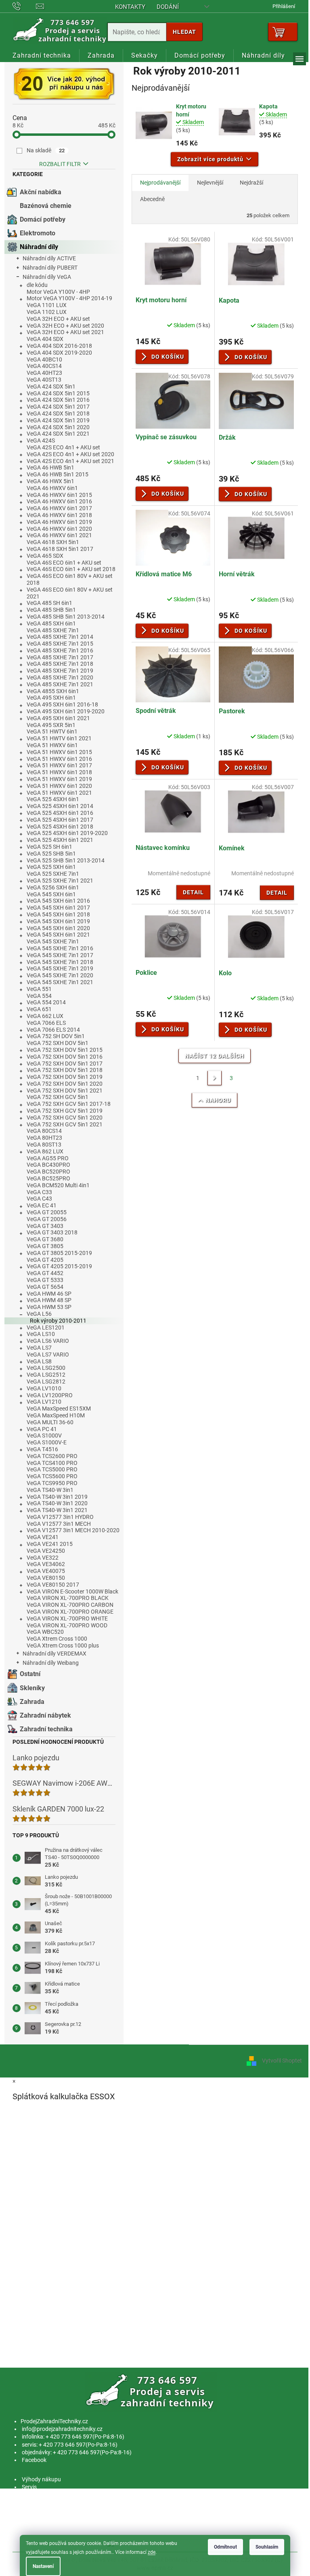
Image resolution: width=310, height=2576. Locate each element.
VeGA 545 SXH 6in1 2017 (58, 908)
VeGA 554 (39, 996)
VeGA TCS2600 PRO (52, 1456)
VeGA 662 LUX (45, 1016)
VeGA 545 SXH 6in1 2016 (58, 901)
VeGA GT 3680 (45, 1239)
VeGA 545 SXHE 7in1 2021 (60, 982)
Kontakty (130, 7)
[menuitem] (42, 56)
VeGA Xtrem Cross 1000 (57, 1639)
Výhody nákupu (41, 2479)
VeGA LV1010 (44, 1388)
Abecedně (152, 199)
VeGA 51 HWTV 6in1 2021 (59, 738)
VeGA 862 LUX (45, 1151)
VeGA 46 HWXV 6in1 (52, 488)
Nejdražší (251, 183)
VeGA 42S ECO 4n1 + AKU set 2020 (70, 454)
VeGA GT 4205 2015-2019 (59, 1266)
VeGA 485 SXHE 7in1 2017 (60, 657)
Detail (193, 892)
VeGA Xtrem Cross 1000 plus (63, 1645)
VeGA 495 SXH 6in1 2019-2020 (66, 711)
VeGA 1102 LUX (47, 312)
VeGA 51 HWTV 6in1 (52, 731)
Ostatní (30, 1674)
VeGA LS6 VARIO (48, 1341)
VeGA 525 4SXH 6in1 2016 (60, 813)
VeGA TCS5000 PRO (52, 1469)
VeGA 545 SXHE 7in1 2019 (60, 968)
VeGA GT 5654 (45, 1287)
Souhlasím (267, 2547)
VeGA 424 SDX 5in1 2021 (58, 434)
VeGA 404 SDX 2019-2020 (59, 353)
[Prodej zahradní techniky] (151, 2391)
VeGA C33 (39, 1192)
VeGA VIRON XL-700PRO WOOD (67, 1625)
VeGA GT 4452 (45, 1273)
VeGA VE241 (43, 1537)
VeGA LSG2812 (46, 1381)
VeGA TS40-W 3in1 (50, 1490)
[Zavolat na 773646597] (24, 6)
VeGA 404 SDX (45, 339)
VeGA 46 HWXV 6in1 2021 (59, 535)
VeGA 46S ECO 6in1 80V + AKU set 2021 (70, 593)
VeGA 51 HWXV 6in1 (52, 745)
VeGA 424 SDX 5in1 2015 (58, 393)
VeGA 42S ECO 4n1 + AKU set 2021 (70, 461)
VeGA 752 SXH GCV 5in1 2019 (65, 1111)
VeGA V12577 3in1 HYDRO (60, 1517)
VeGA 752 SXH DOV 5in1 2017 (65, 1064)
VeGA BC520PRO (48, 1172)
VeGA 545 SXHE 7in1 (53, 941)
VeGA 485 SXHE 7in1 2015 (60, 644)
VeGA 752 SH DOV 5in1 (56, 1036)
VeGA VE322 (43, 1558)
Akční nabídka (41, 192)
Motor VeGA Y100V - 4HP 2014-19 (69, 298)
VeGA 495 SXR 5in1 (51, 725)
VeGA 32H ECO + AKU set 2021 (65, 332)
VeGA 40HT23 (44, 373)
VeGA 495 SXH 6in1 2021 (58, 718)
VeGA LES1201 (46, 1327)
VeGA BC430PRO (48, 1165)
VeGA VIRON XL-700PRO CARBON (70, 1605)
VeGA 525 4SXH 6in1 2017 (60, 820)
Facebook (34, 2460)
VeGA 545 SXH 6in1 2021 (58, 935)
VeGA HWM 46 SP (49, 1294)
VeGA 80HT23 (44, 1138)
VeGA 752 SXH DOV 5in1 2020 (65, 1084)
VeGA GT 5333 (45, 1280)
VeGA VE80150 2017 (53, 1585)
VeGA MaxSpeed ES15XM (59, 1408)
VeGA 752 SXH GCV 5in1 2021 (65, 1124)
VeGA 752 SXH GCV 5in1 (58, 1097)
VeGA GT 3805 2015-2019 (59, 1253)
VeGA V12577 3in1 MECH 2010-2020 (73, 1530)
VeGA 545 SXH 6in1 (51, 894)
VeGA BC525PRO (48, 1178)
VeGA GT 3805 (45, 1246)
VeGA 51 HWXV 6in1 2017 (59, 765)
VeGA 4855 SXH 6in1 (53, 691)
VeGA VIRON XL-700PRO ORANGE (70, 1612)
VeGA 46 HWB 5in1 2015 (58, 474)
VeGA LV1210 (44, 1402)
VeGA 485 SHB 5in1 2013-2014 (66, 617)
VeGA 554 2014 (46, 1002)
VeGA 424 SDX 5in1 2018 (58, 413)
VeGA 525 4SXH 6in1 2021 (60, 840)
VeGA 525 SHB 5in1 (51, 854)
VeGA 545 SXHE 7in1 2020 (60, 975)
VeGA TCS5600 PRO (52, 1476)
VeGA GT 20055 (47, 1212)
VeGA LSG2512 (46, 1375)
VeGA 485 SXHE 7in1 (53, 630)
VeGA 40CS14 (44, 366)
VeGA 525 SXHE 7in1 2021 (60, 881)
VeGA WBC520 (45, 1632)
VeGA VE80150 (46, 1578)
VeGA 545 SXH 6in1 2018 (58, 914)
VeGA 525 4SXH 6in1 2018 (60, 827)
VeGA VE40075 (46, 1571)
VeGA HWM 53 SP (49, 1307)
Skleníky (32, 1688)
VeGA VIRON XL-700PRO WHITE (67, 1618)
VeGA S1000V (44, 1435)
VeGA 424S (41, 440)
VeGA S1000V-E (47, 1442)
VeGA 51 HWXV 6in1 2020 (59, 786)
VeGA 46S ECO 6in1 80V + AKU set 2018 (70, 579)
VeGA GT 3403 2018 (52, 1232)
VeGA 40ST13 (44, 380)
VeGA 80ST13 (44, 1145)
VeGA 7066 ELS (46, 1023)
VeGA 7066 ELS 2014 (53, 1030)
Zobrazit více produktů (210, 159)
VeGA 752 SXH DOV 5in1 (58, 1043)
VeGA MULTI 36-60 (50, 1422)
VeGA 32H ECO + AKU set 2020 (65, 326)
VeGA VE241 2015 (50, 1544)
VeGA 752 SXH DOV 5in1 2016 (65, 1057)
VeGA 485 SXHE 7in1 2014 (60, 637)
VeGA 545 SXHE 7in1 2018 (60, 962)
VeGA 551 (39, 989)
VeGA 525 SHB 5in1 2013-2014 (66, 860)
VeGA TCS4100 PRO (52, 1463)
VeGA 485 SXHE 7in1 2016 (60, 650)
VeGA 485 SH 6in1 (49, 603)
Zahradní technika (46, 1729)
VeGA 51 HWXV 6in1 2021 (59, 793)
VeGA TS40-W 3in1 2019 (57, 1497)
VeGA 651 (39, 1009)
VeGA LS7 (39, 1348)
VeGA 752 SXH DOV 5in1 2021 (65, 1091)
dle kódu (37, 285)
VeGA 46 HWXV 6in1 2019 (59, 522)
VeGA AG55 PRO (48, 1158)
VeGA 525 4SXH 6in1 (53, 799)
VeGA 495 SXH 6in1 (51, 698)
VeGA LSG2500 (46, 1368)
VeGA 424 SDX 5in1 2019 (58, 420)
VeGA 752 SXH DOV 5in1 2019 (65, 1077)
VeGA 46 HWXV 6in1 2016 (59, 501)
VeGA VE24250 (46, 1551)
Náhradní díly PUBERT (50, 268)
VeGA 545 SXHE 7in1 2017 (60, 955)
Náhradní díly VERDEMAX (54, 1654)
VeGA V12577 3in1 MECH (59, 1524)
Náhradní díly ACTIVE (49, 258)
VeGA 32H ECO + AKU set (58, 319)
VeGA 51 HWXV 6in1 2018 (59, 772)
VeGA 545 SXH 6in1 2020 (58, 928)
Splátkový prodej (43, 2510)
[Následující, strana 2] (215, 1078)
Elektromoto (38, 233)
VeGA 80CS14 (44, 1131)
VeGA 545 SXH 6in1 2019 (58, 921)
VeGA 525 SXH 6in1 (51, 867)
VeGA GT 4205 (45, 1260)
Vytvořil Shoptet (282, 2061)
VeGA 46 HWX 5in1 (50, 481)
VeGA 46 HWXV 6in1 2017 (59, 508)
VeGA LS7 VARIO (48, 1354)
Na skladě (46, 150)
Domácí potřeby (43, 219)
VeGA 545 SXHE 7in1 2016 (60, 948)
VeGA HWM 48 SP (49, 1300)
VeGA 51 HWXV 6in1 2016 (59, 759)
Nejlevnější (210, 183)
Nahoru (218, 1100)
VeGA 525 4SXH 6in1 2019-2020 (67, 833)
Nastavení (43, 2566)
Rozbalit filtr (60, 164)
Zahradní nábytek (45, 1715)
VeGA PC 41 (42, 1429)
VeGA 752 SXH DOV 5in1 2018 (65, 1070)
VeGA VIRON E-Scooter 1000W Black (72, 1591)
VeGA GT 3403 (45, 1226)
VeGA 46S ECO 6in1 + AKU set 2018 (71, 569)
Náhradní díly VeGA (47, 277)
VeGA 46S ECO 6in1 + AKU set (64, 563)
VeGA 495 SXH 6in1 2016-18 (62, 704)
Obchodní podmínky (47, 2503)
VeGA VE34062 (46, 1564)
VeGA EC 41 (42, 1205)
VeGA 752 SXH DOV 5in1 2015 (65, 1050)
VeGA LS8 (39, 1361)
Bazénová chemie (46, 206)
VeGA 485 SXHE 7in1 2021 (60, 684)
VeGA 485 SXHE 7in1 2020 (60, 677)
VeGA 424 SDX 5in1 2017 (58, 407)
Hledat (184, 32)
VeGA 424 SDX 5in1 (51, 386)
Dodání (168, 7)
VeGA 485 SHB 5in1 (51, 610)
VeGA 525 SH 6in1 (49, 847)
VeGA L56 (39, 1314)
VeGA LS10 (41, 1334)
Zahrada (32, 1702)
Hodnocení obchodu (47, 2518)
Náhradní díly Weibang (51, 1663)
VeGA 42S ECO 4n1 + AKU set (63, 447)
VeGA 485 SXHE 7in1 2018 (60, 664)
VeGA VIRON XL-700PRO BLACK (68, 1598)
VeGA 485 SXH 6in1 (51, 623)
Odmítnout (225, 2547)
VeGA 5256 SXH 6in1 (53, 887)
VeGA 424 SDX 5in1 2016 (58, 400)
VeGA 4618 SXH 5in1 (53, 542)
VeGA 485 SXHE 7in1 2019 (60, 671)
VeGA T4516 (42, 1449)
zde (152, 2552)
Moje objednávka (43, 2526)
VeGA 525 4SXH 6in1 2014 (60, 806)
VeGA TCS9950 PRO (52, 1483)
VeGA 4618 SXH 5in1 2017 (60, 549)
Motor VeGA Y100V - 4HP (58, 292)
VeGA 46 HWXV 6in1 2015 (59, 495)
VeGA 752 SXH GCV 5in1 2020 (65, 1118)
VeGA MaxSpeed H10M (56, 1415)
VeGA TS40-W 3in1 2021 (57, 1510)
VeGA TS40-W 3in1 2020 (57, 1503)
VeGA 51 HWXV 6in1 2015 (59, 752)
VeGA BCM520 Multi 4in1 (58, 1185)
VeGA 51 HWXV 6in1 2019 (59, 779)
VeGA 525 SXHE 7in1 (53, 874)
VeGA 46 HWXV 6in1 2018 (59, 515)
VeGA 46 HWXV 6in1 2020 (59, 529)
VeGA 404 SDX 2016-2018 (59, 346)
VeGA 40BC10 (44, 359)
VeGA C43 (39, 1199)
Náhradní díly (39, 247)
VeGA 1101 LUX (47, 305)
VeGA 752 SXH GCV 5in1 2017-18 (69, 1104)
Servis (29, 2487)
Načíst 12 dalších (215, 1056)
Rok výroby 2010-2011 (58, 1321)
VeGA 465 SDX (45, 556)
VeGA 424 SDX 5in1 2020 (58, 427)
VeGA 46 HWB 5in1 (50, 467)
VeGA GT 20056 (47, 1219)
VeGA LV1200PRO (50, 1395)
